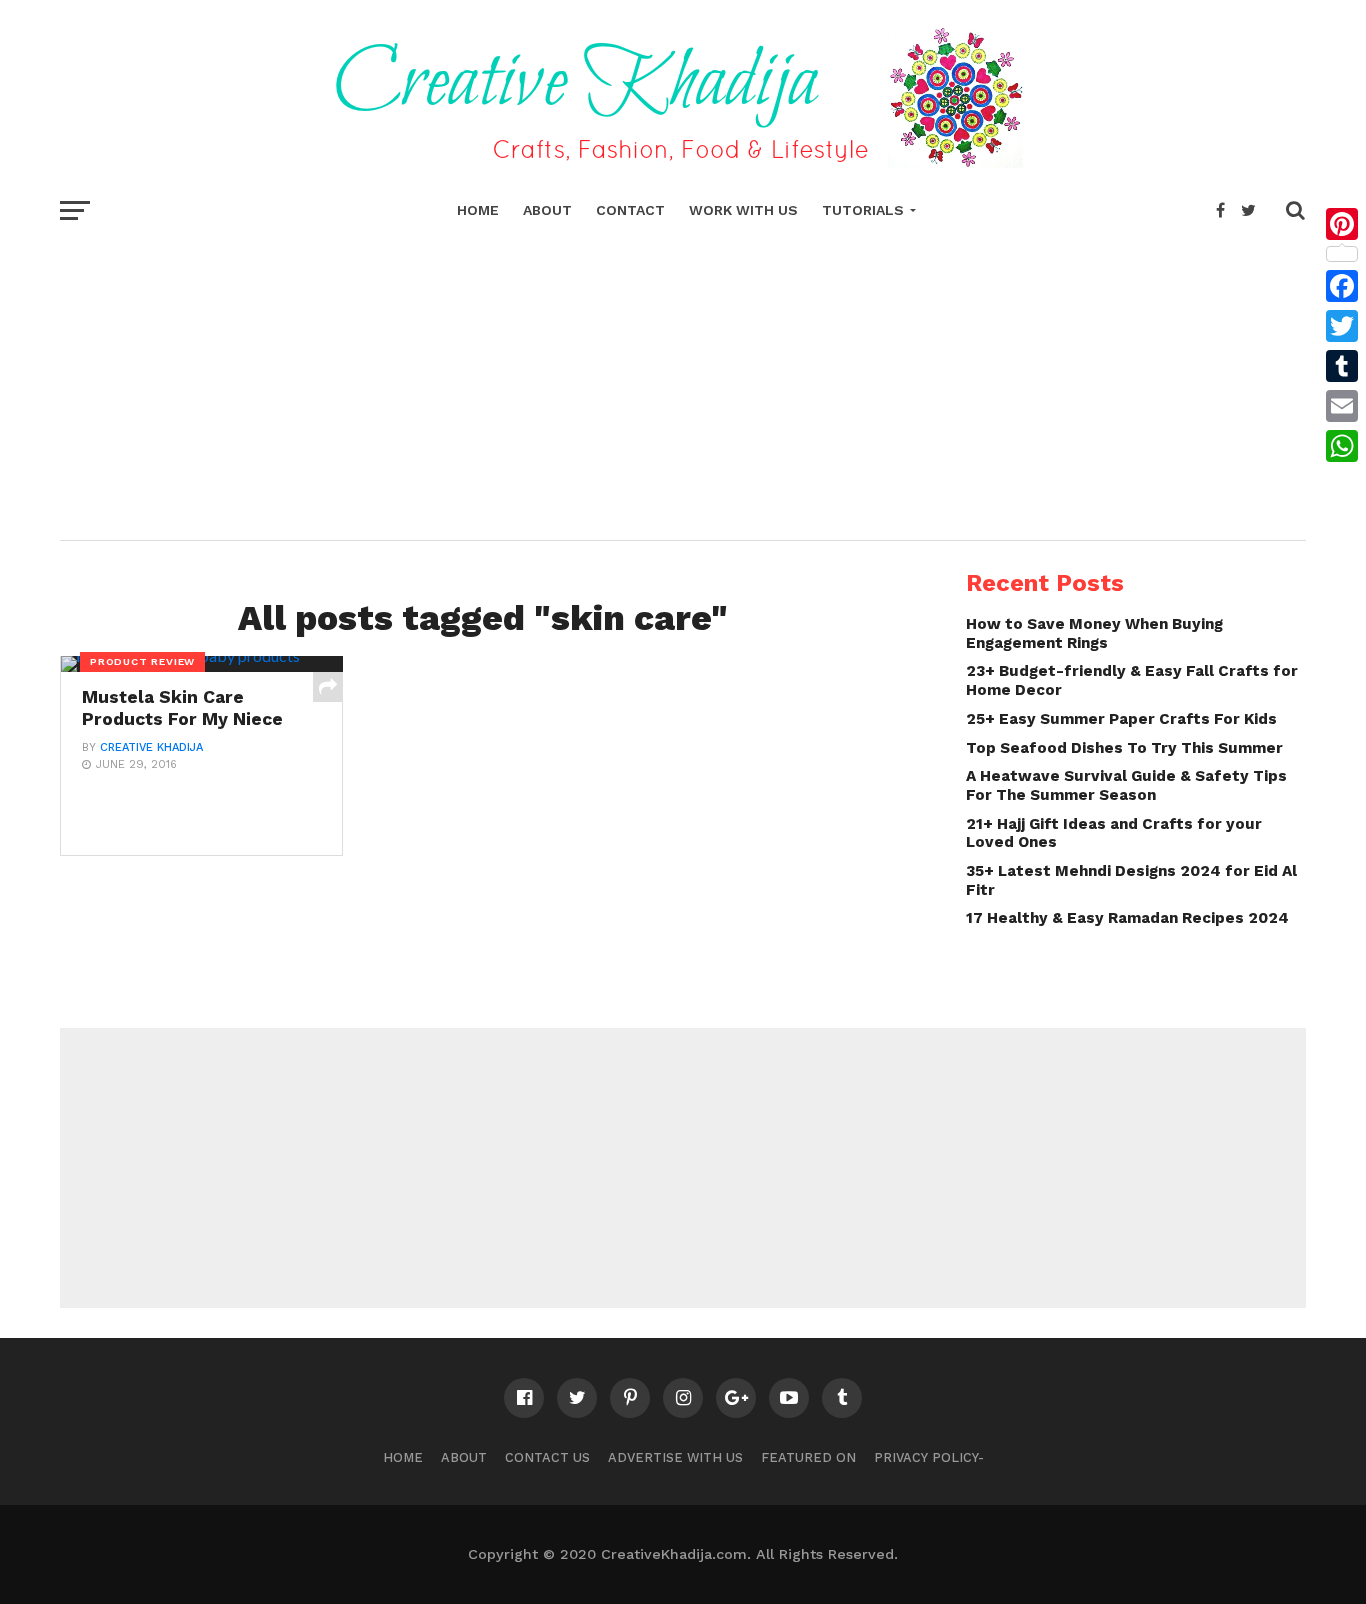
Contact (630, 210)
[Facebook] (1342, 286)
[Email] (1342, 406)
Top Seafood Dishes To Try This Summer (1124, 748)
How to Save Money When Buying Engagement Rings (1094, 633)
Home (478, 210)
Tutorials (863, 210)
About (547, 210)
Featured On (808, 1457)
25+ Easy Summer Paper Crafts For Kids (1121, 719)
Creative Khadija (151, 747)
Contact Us (547, 1457)
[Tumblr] (1342, 366)
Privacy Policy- (929, 1457)
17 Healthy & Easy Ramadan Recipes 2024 (1127, 918)
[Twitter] (1342, 326)
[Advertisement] (683, 380)
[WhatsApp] (1342, 446)
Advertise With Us (675, 1457)
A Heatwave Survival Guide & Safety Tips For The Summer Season (1126, 785)
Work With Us (743, 210)
